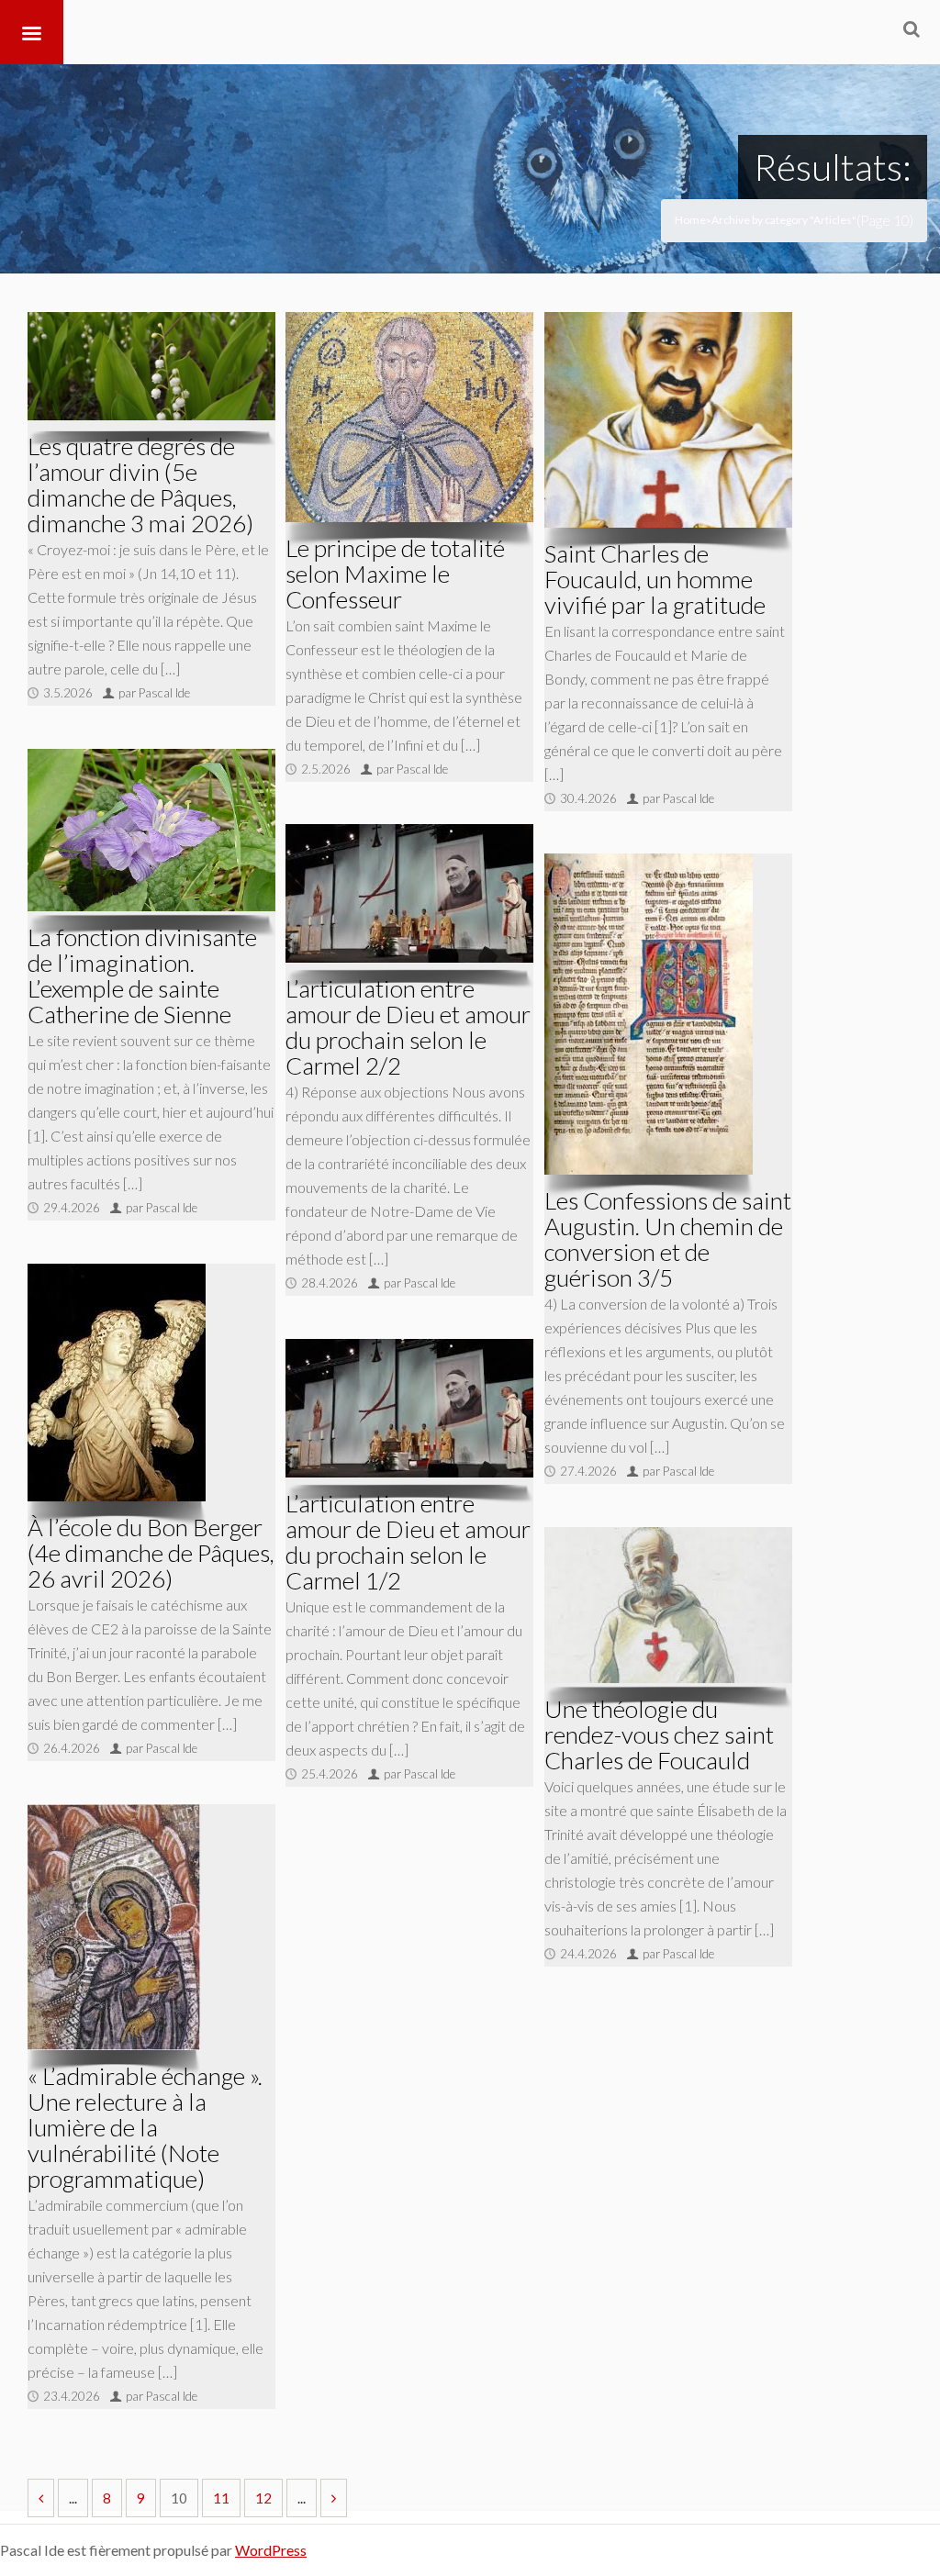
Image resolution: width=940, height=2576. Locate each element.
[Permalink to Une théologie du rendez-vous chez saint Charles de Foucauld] (668, 1605)
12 (263, 2498)
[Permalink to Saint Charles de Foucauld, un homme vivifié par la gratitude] (668, 420)
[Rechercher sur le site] (912, 28)
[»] (334, 2498)
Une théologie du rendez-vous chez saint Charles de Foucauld (659, 1734)
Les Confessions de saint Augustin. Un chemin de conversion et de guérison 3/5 (668, 1239)
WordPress (271, 2550)
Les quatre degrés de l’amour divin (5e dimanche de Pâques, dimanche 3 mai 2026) (140, 485)
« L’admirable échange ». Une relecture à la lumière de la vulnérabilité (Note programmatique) (145, 2127)
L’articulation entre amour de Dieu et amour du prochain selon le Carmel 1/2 (408, 1542)
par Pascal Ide (154, 693)
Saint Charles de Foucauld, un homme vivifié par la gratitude (655, 579)
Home (690, 220)
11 (221, 2498)
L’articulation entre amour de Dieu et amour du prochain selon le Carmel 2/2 (408, 1027)
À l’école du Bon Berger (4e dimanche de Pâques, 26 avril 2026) (151, 1553)
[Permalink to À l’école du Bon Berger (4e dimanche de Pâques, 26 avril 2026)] (117, 1383)
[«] (41, 2498)
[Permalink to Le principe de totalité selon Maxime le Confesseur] (409, 417)
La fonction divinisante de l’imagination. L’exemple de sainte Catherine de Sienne (142, 976)
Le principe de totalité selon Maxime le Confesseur (395, 574)
